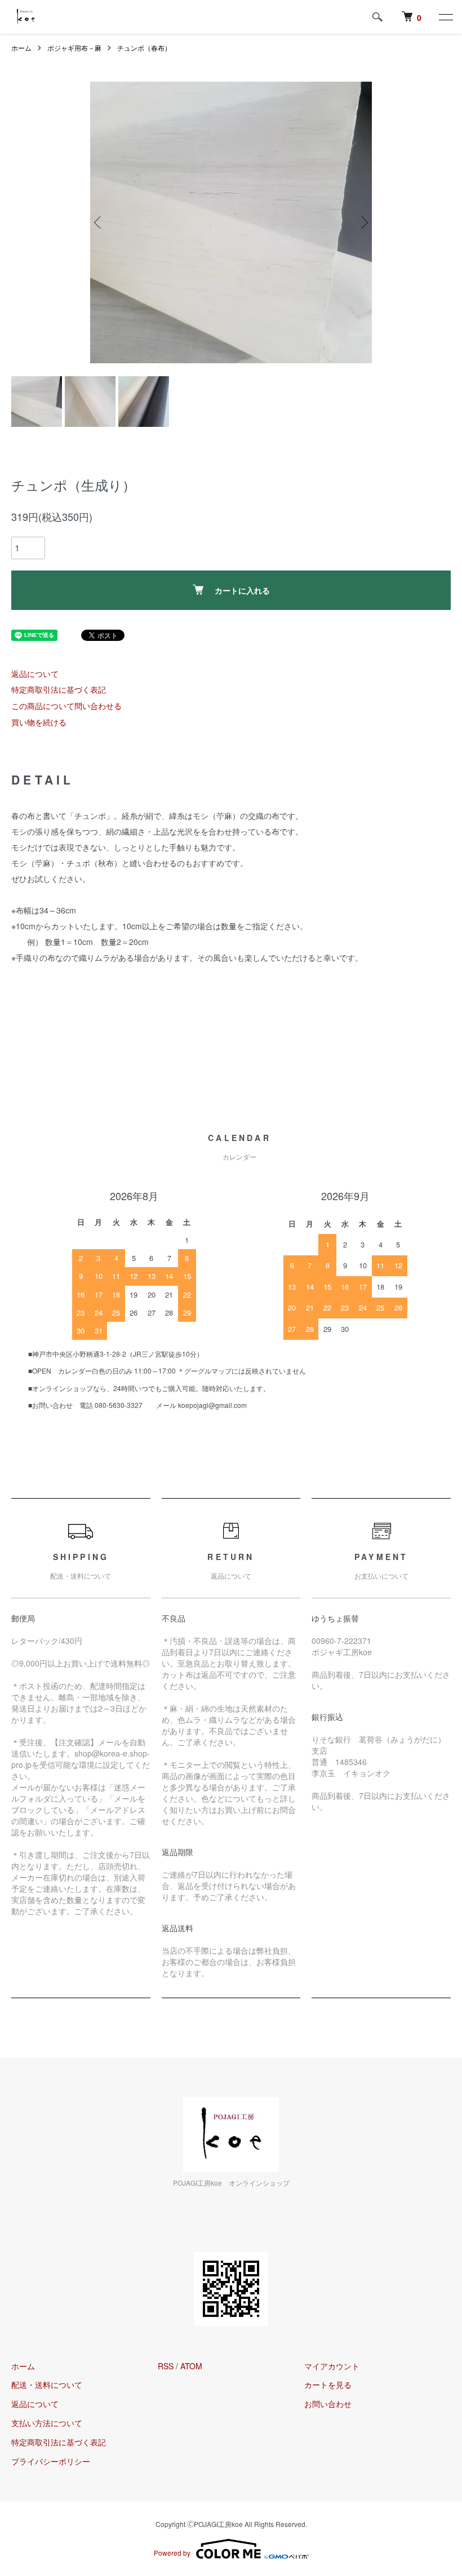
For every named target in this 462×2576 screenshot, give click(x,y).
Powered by (172, 2553)
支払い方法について (47, 2423)
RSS (166, 2366)
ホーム (21, 48)
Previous (99, 222)
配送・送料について (47, 2385)
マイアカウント (332, 2366)
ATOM (191, 2366)
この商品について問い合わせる (66, 706)
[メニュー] (445, 17)
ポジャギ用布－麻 (74, 48)
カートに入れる (242, 590)
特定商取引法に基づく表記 (59, 689)
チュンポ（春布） (144, 48)
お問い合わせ (328, 2404)
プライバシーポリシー (51, 2461)
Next (363, 222)
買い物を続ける (39, 722)
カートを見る (328, 2385)
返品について (35, 674)
